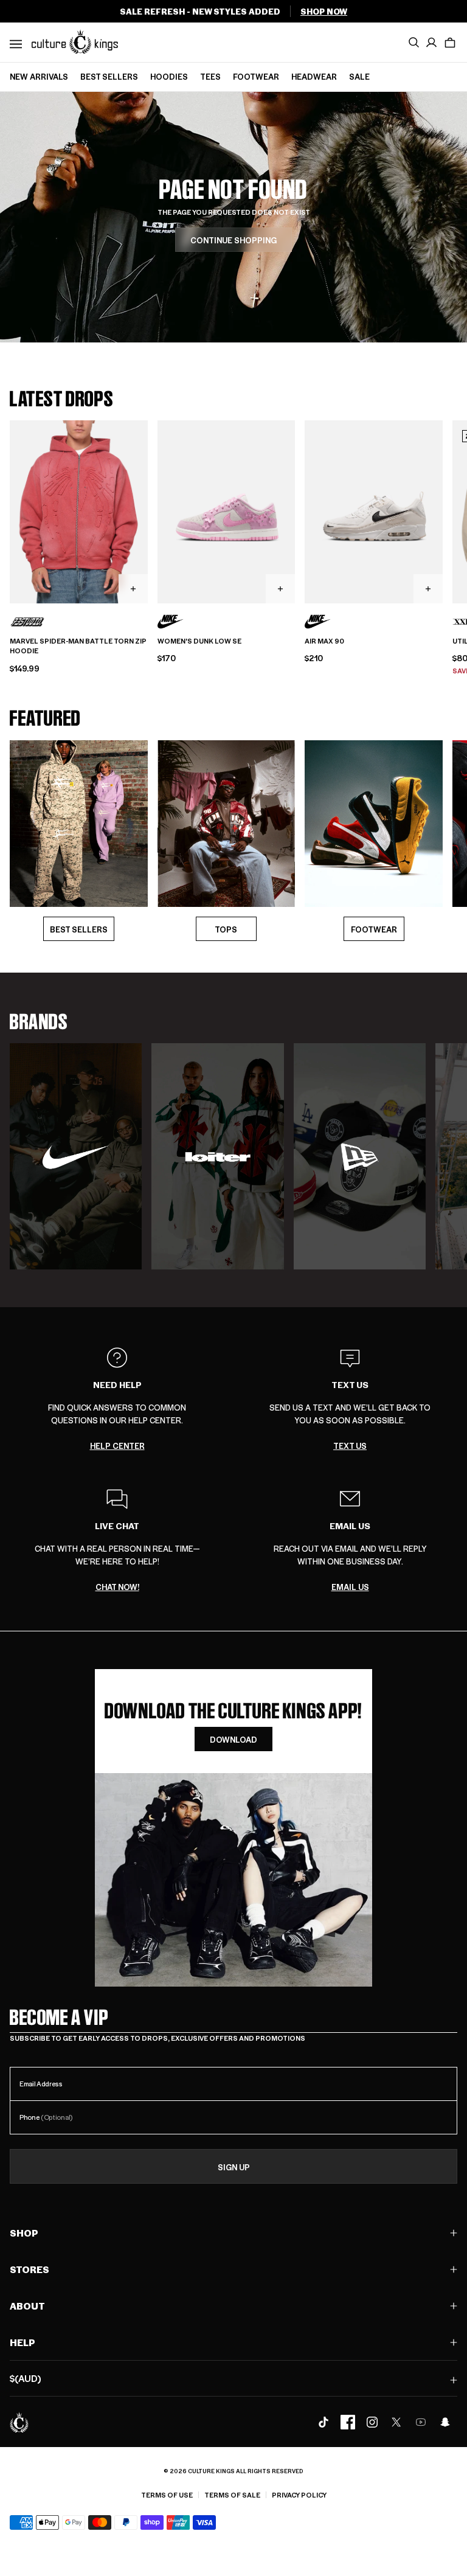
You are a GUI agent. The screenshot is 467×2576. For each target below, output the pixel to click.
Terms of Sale (232, 2495)
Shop (24, 2233)
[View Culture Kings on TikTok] (323, 2422)
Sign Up (234, 2167)
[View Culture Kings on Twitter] (396, 2422)
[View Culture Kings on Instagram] (372, 2422)
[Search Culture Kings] (413, 43)
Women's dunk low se (199, 641)
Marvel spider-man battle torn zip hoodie (78, 646)
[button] (450, 43)
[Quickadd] (133, 589)
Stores (29, 2269)
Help (22, 2342)
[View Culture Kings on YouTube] (421, 2422)
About (27, 2306)
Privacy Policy (299, 2495)
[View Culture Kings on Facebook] (348, 2422)
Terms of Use (167, 2495)
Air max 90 (324, 641)
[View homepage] (75, 41)
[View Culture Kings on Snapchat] (445, 2422)
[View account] (432, 43)
